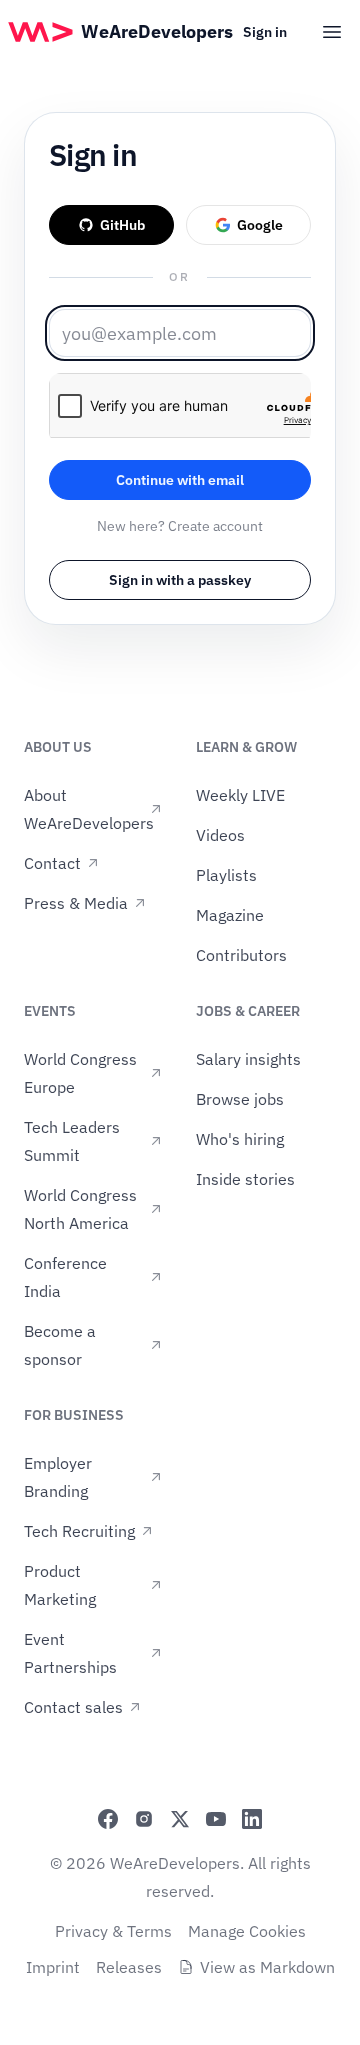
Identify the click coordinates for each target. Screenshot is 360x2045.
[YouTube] (216, 1819)
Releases (129, 1967)
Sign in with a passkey (180, 580)
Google (260, 225)
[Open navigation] (332, 32)
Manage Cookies (247, 1931)
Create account (215, 526)
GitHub (122, 225)
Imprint (53, 1967)
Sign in (265, 32)
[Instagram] (144, 1819)
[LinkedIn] (252, 1819)
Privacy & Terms (113, 1931)
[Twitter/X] (180, 1819)
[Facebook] (108, 1819)
